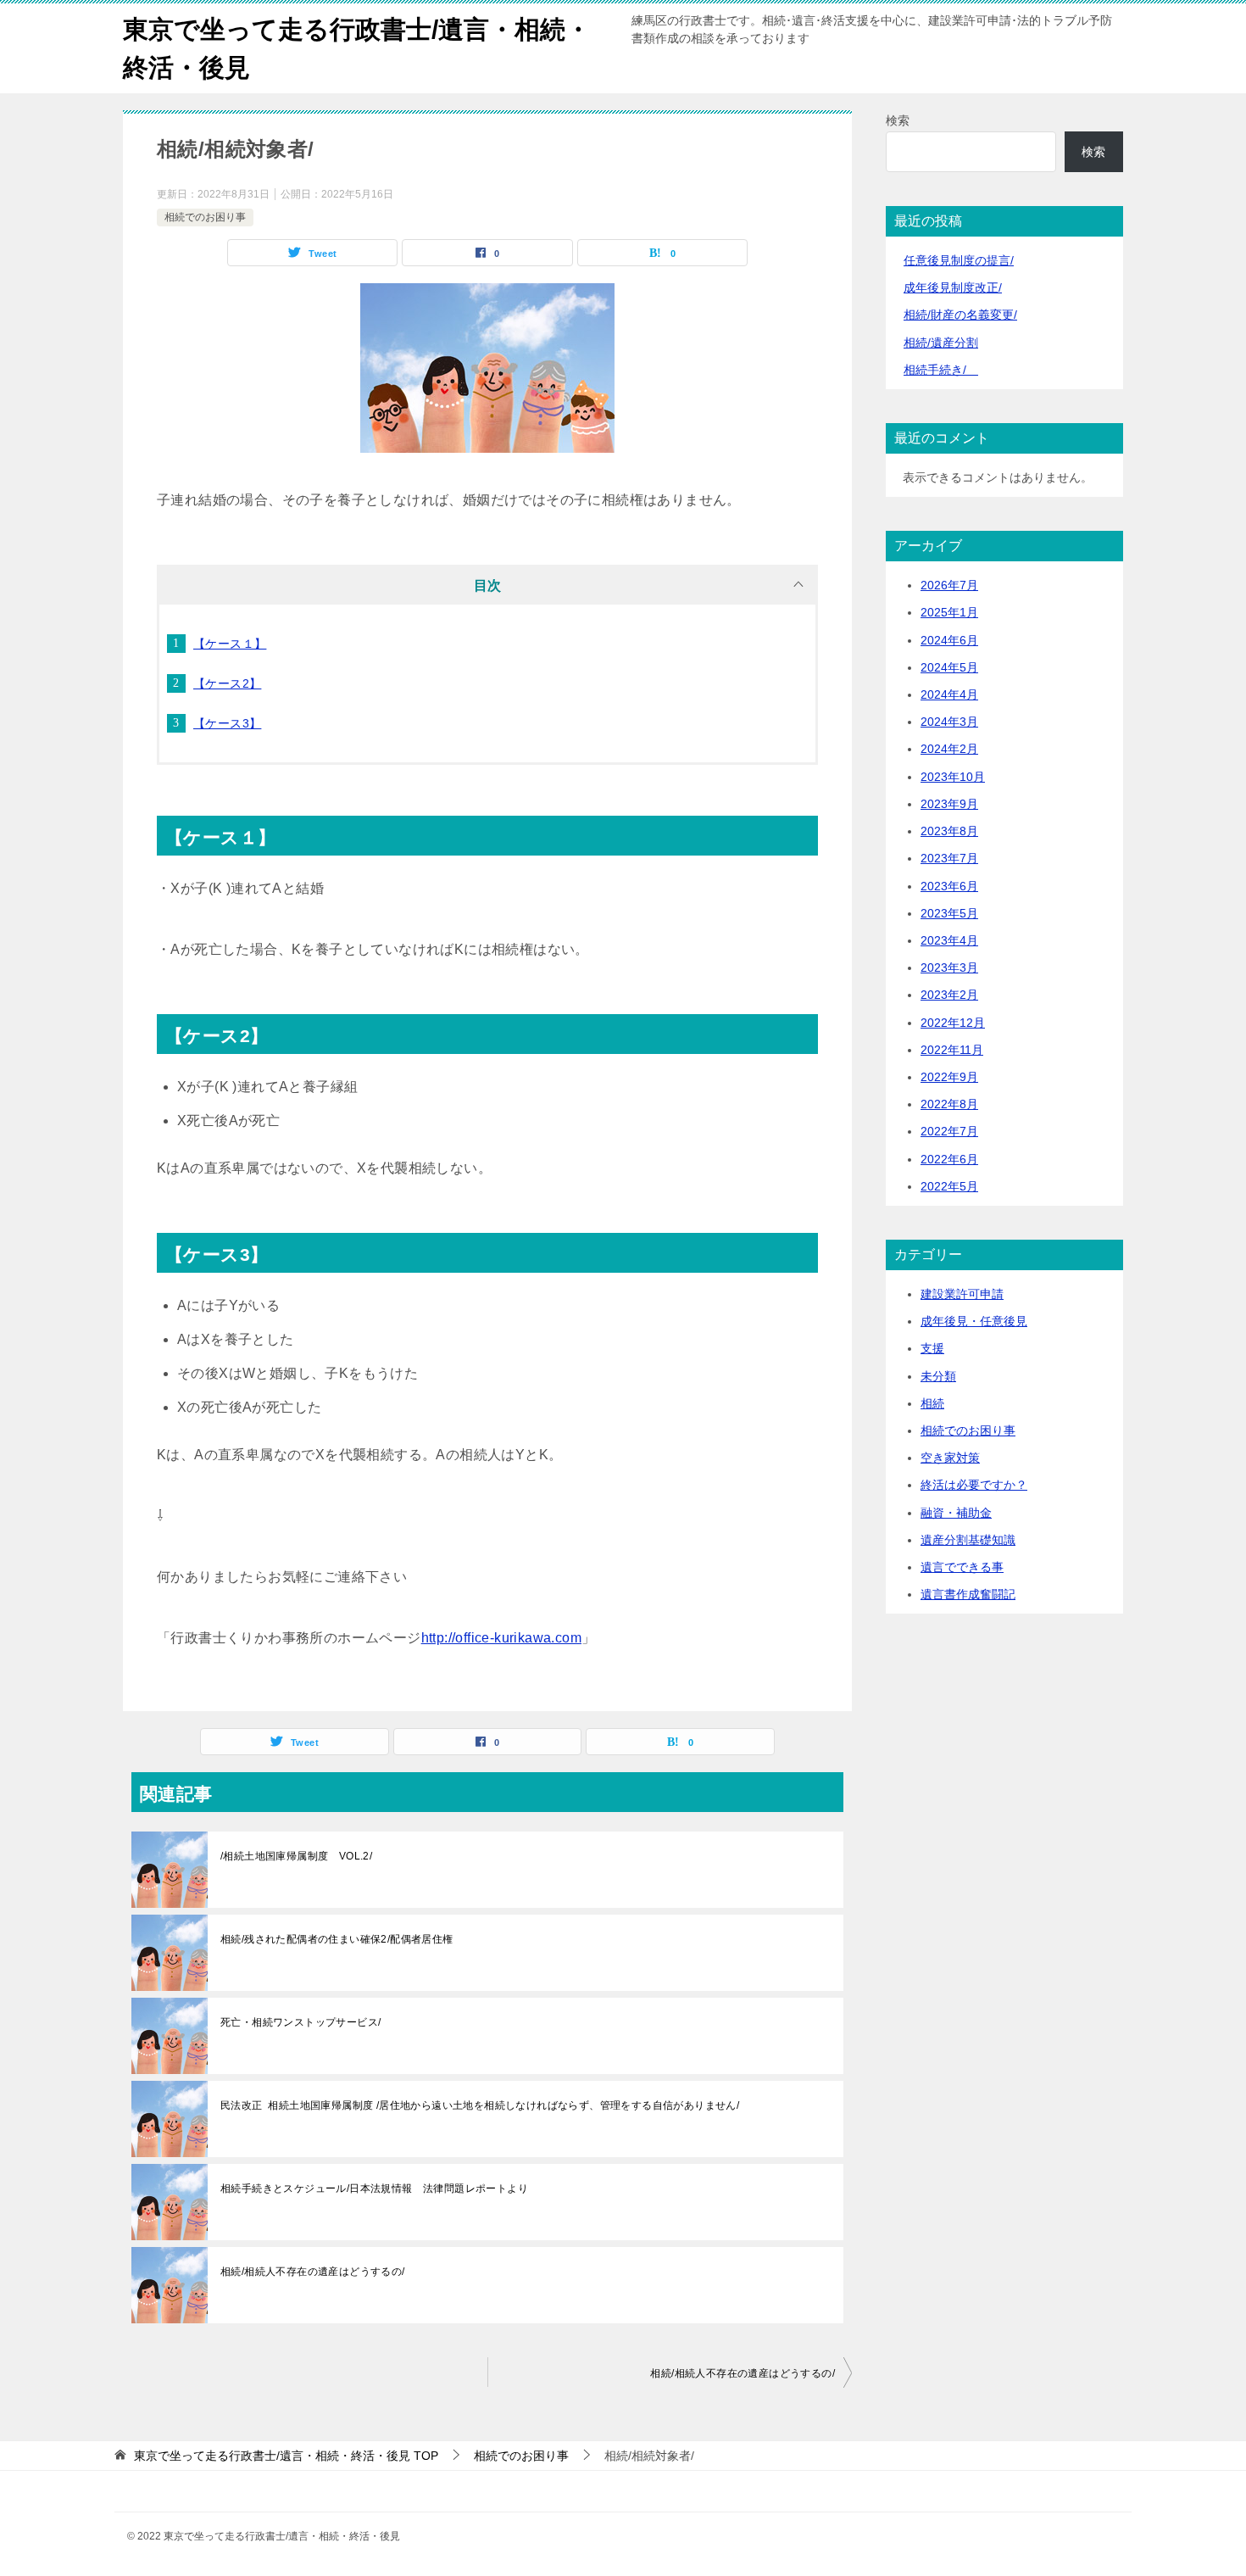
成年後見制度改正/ (953, 287)
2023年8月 (949, 831)
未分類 (938, 1376)
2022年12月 (953, 1023)
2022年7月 (949, 1131)
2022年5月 (949, 1186)
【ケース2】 (227, 683)
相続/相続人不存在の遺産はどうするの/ (313, 2272)
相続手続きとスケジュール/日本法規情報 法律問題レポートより (374, 2188)
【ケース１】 (230, 644)
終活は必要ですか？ (974, 1485)
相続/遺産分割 (941, 343)
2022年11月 (952, 1050)
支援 (932, 1348)
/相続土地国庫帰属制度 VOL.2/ (296, 1856)
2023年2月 (949, 995)
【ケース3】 (227, 723)
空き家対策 (950, 1458)
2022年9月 (949, 1077)
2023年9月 (949, 804)
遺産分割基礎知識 (968, 1540)
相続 (932, 1403)
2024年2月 (949, 749)
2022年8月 (949, 1104)
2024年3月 (949, 722)
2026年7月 (949, 585)
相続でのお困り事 (205, 217)
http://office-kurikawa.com (501, 1638)
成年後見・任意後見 (974, 1321)
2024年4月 (949, 694)
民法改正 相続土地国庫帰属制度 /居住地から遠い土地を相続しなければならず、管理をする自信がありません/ (480, 2105)
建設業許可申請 (962, 1294)
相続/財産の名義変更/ (960, 315)
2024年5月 (949, 667)
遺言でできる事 (962, 1567)
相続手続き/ (941, 370)
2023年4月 (949, 940)
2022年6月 (949, 1159)
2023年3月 (949, 967)
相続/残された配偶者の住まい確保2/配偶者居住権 (337, 1939)
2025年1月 (949, 612)
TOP (286, 2456)
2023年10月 (953, 777)
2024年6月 (949, 640)
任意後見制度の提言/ (959, 260)
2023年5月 (949, 913)
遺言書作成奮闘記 (968, 1594)
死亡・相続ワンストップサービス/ (300, 2022)
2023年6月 (949, 886)
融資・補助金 (956, 1513)
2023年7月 (949, 858)
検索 (898, 120)
